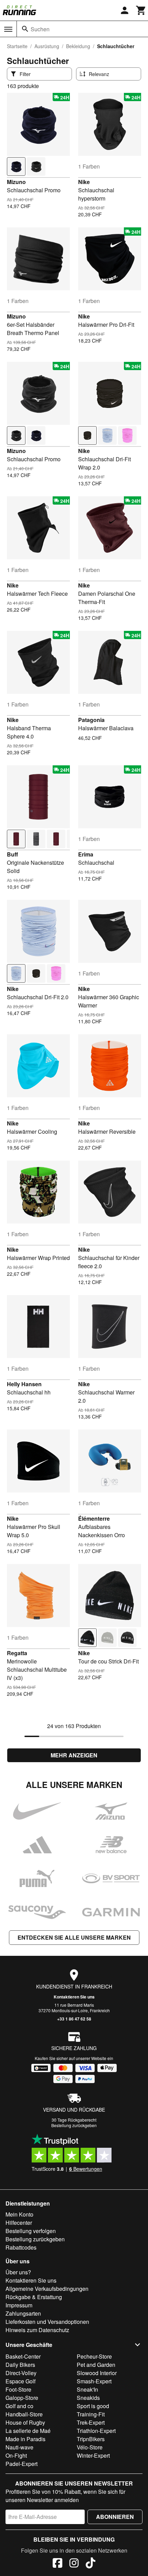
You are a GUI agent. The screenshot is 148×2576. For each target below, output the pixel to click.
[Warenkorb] (141, 10)
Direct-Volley (21, 2373)
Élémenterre (94, 1518)
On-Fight (16, 2455)
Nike (84, 182)
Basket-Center (23, 2356)
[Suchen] (25, 29)
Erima (86, 854)
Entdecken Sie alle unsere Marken (74, 1937)
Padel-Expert (22, 2464)
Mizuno (16, 182)
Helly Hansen (24, 1384)
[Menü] (8, 29)
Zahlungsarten (23, 2313)
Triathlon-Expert (96, 2431)
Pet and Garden (96, 2365)
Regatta (17, 1653)
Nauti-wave (19, 2447)
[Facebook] (57, 2564)
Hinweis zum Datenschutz (37, 2330)
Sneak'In (87, 2389)
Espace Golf (20, 2381)
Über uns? (18, 2272)
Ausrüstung (47, 46)
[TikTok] (91, 2564)
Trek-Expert (91, 2422)
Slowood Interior (97, 2373)
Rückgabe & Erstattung (34, 2297)
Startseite (17, 46)
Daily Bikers (20, 2365)
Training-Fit (91, 2414)
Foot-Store (18, 2389)
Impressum (19, 2305)
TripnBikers (91, 2439)
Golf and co (19, 2406)
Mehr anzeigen (74, 1755)
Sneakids (88, 2398)
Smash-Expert (94, 2381)
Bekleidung (78, 46)
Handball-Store (24, 2414)
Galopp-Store (22, 2398)
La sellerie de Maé (28, 2431)
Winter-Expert (93, 2455)
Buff (12, 854)
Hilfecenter (19, 2223)
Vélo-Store (90, 2447)
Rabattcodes (21, 2247)
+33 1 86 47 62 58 (74, 2019)
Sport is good (93, 2406)
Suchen (40, 29)
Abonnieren (115, 2517)
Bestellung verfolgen (31, 2231)
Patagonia (91, 720)
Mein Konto (19, 2214)
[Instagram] (74, 2564)
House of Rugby (25, 2422)
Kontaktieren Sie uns (74, 1997)
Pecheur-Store (94, 2356)
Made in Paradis (25, 2439)
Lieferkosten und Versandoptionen (47, 2322)
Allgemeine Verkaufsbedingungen (47, 2289)
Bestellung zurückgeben (74, 2125)
